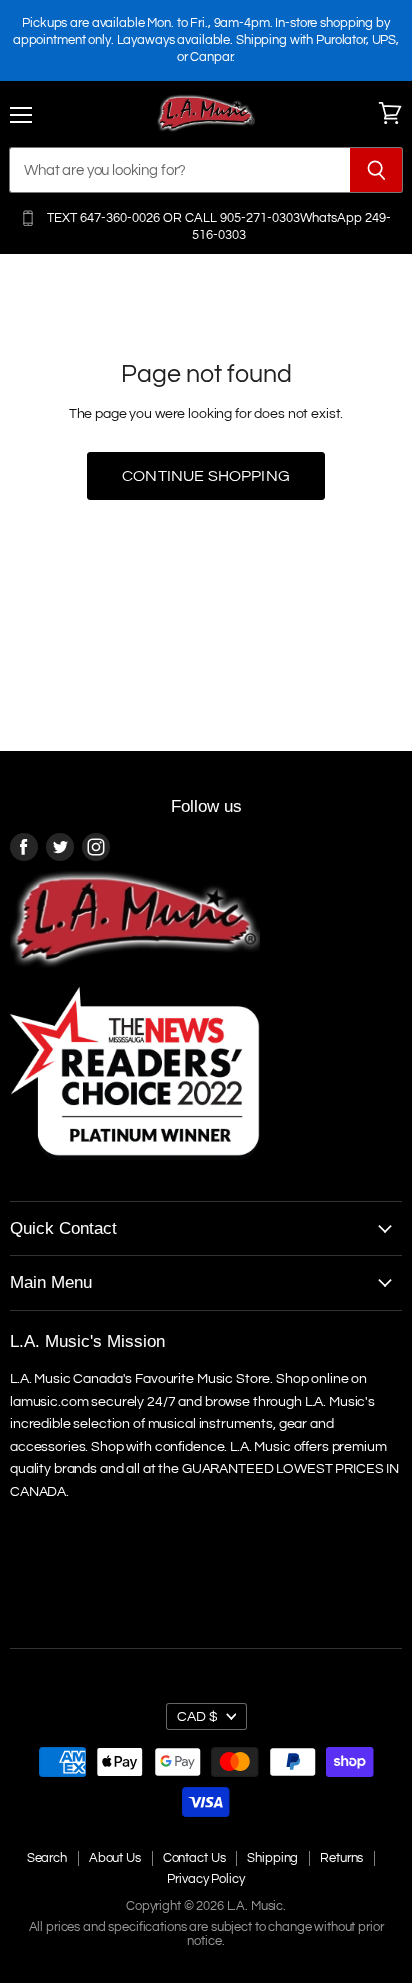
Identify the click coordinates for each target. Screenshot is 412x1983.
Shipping (272, 1858)
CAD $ (197, 1716)
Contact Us (194, 1858)
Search (47, 1858)
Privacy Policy (205, 1879)
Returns (341, 1858)
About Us (115, 1858)
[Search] (376, 170)
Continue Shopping (206, 476)
